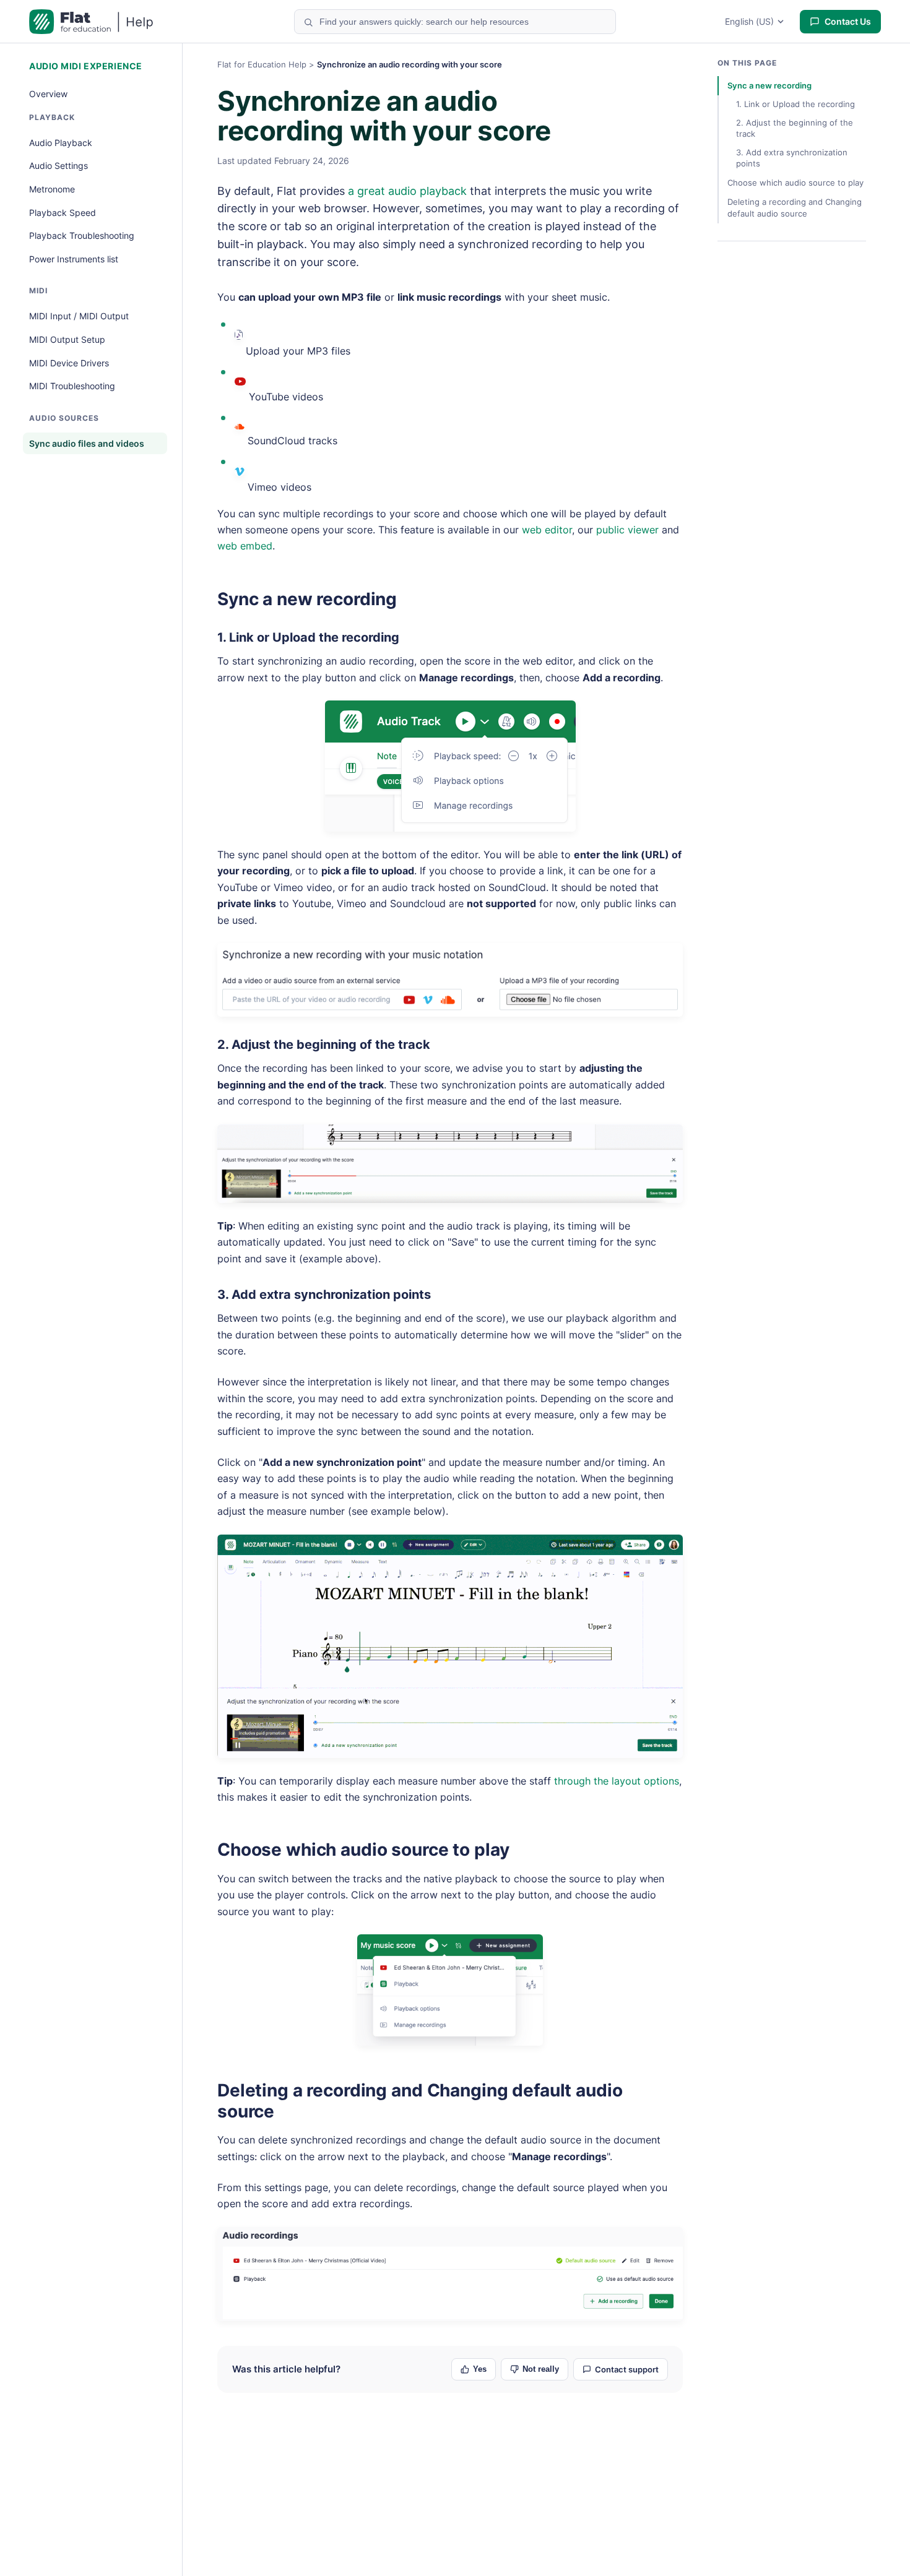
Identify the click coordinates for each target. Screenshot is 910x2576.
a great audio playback (407, 191)
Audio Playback (61, 143)
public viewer (627, 530)
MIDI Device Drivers (69, 363)
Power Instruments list (74, 259)
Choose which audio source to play (363, 1850)
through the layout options (617, 1781)
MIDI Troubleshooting (72, 386)
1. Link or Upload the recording (308, 637)
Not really (541, 2369)
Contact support (627, 2369)
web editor (547, 530)
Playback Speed (63, 213)
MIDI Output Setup (67, 339)
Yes (480, 2369)
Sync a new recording (307, 599)
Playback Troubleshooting (82, 235)
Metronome (52, 189)
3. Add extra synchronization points (324, 1294)
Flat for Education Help (262, 64)
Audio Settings (58, 166)
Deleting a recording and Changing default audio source (420, 2101)
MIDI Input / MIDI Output (79, 316)
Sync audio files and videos (87, 443)
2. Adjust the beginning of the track (324, 1045)
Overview (48, 94)
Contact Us (848, 21)
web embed (245, 546)
